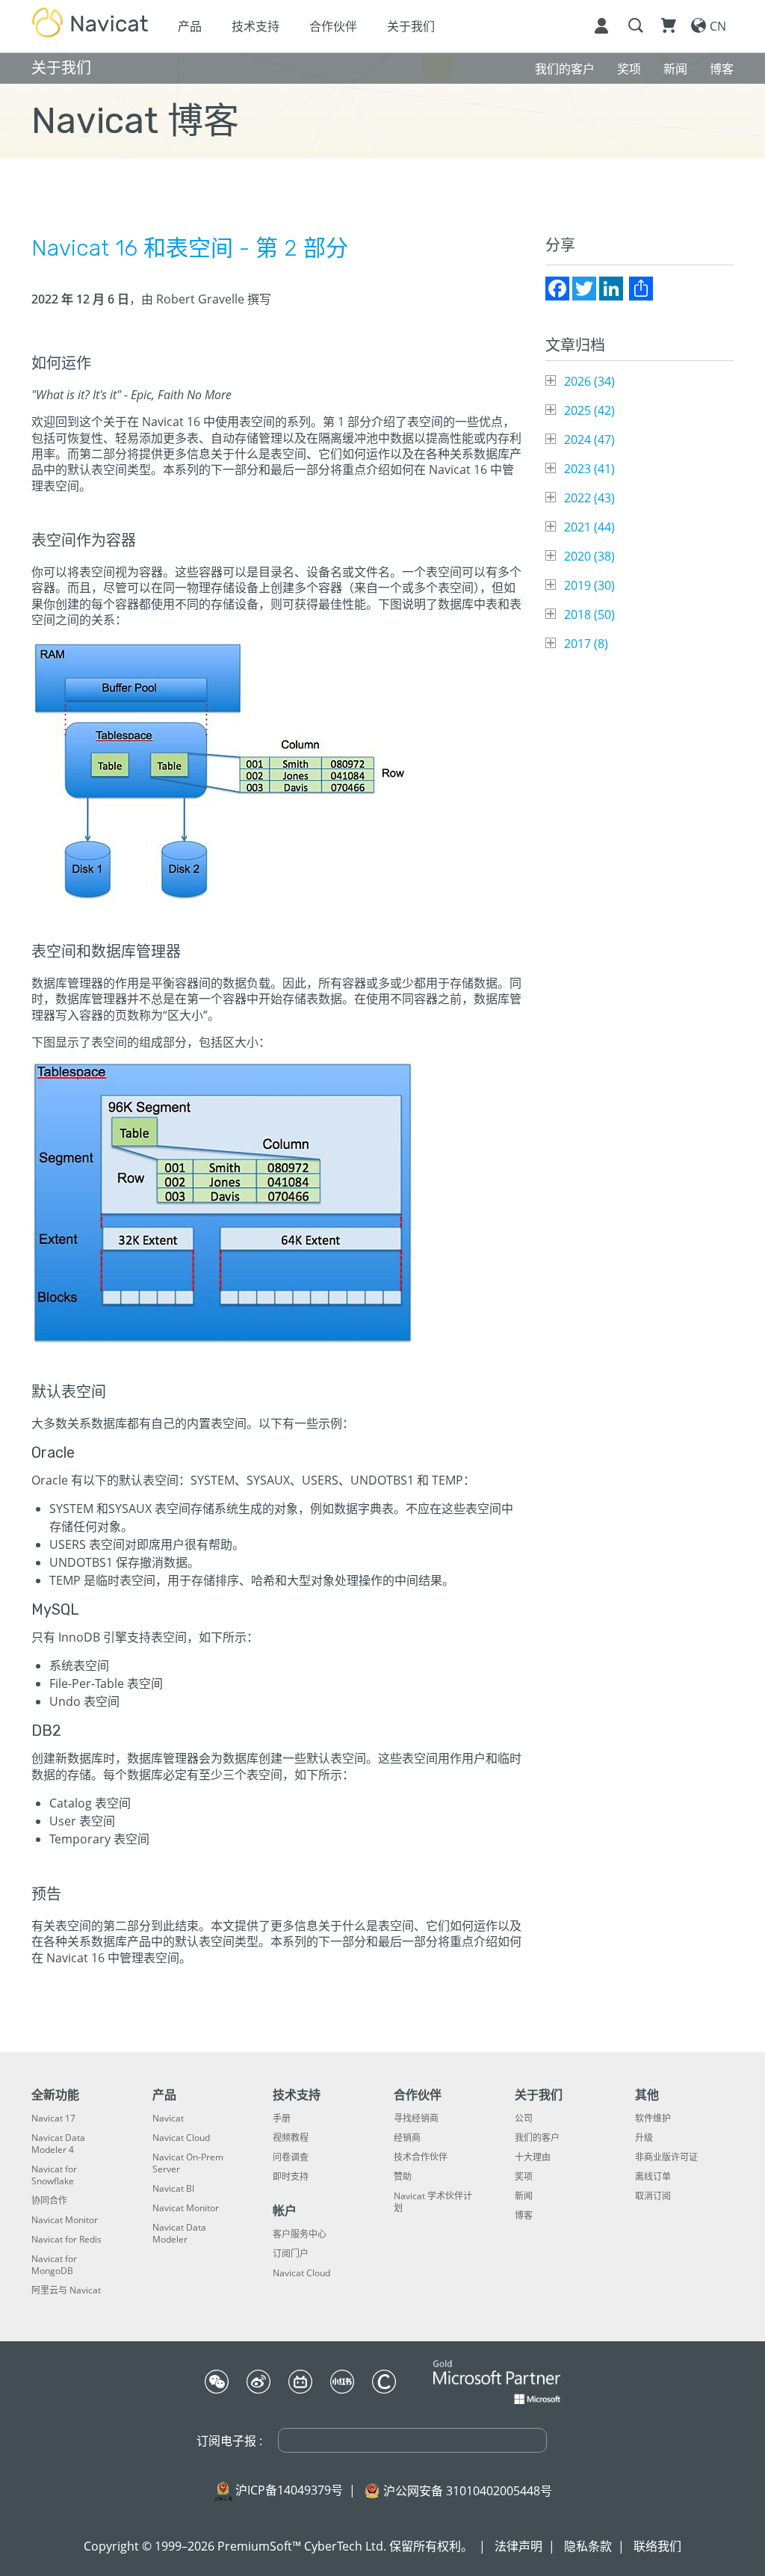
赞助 (403, 2177)
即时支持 (291, 2177)
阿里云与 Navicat (66, 2290)
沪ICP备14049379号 (289, 2490)
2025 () (589, 410)
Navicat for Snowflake (54, 2175)
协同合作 (49, 2201)
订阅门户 (291, 2254)
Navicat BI (173, 2189)
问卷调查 (291, 2157)
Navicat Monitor (65, 2220)
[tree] (639, 512)
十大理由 (533, 2157)
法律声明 (518, 2546)
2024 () (589, 440)
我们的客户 (537, 2138)
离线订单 (653, 2177)
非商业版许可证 (666, 2157)
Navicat (168, 2119)
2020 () (589, 556)
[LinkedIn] (611, 289)
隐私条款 (588, 2546)
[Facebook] (557, 289)
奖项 (524, 2177)
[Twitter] (584, 289)
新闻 (524, 2196)
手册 (282, 2119)
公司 (524, 2119)
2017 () (586, 644)
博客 (524, 2216)
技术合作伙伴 (421, 2157)
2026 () (589, 381)
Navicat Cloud (181, 2138)
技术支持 (255, 26)
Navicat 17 (53, 2119)
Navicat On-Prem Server (188, 2163)
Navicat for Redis (66, 2240)
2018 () (589, 614)
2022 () (589, 498)
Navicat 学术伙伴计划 (433, 2202)
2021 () (589, 527)
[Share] (641, 289)
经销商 (407, 2138)
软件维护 (653, 2119)
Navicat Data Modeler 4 (58, 2144)
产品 (190, 26)
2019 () (589, 585)
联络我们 (657, 2546)
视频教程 (291, 2138)
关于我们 (411, 26)
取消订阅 (653, 2196)
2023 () (589, 469)
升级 (644, 2138)
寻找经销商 (416, 2119)
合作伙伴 (333, 26)
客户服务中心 (300, 2234)
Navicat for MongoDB (54, 2265)
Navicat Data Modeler (179, 2234)
